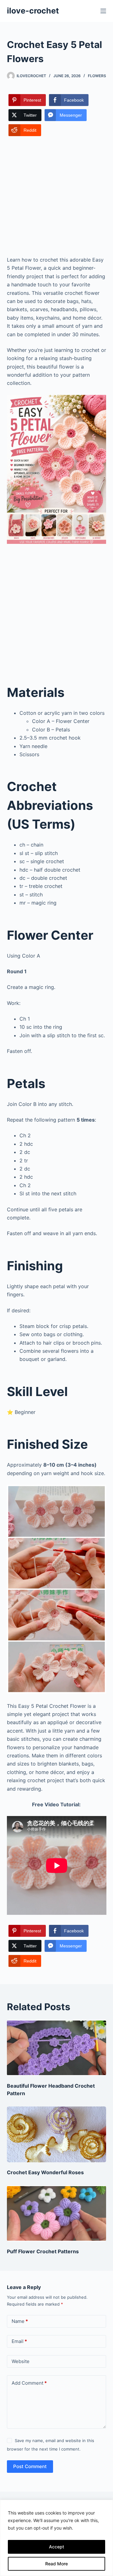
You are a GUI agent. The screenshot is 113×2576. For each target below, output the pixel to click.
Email (19, 2341)
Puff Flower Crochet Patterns (43, 2251)
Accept (56, 2547)
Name (20, 2321)
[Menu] (103, 11)
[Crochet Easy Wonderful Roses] (57, 2134)
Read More (56, 2564)
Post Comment (30, 2466)
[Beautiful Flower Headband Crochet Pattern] (57, 2048)
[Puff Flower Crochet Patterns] (57, 2213)
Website (21, 2361)
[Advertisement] (56, 197)
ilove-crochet (33, 11)
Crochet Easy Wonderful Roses (45, 2172)
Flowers (97, 76)
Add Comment (29, 2383)
